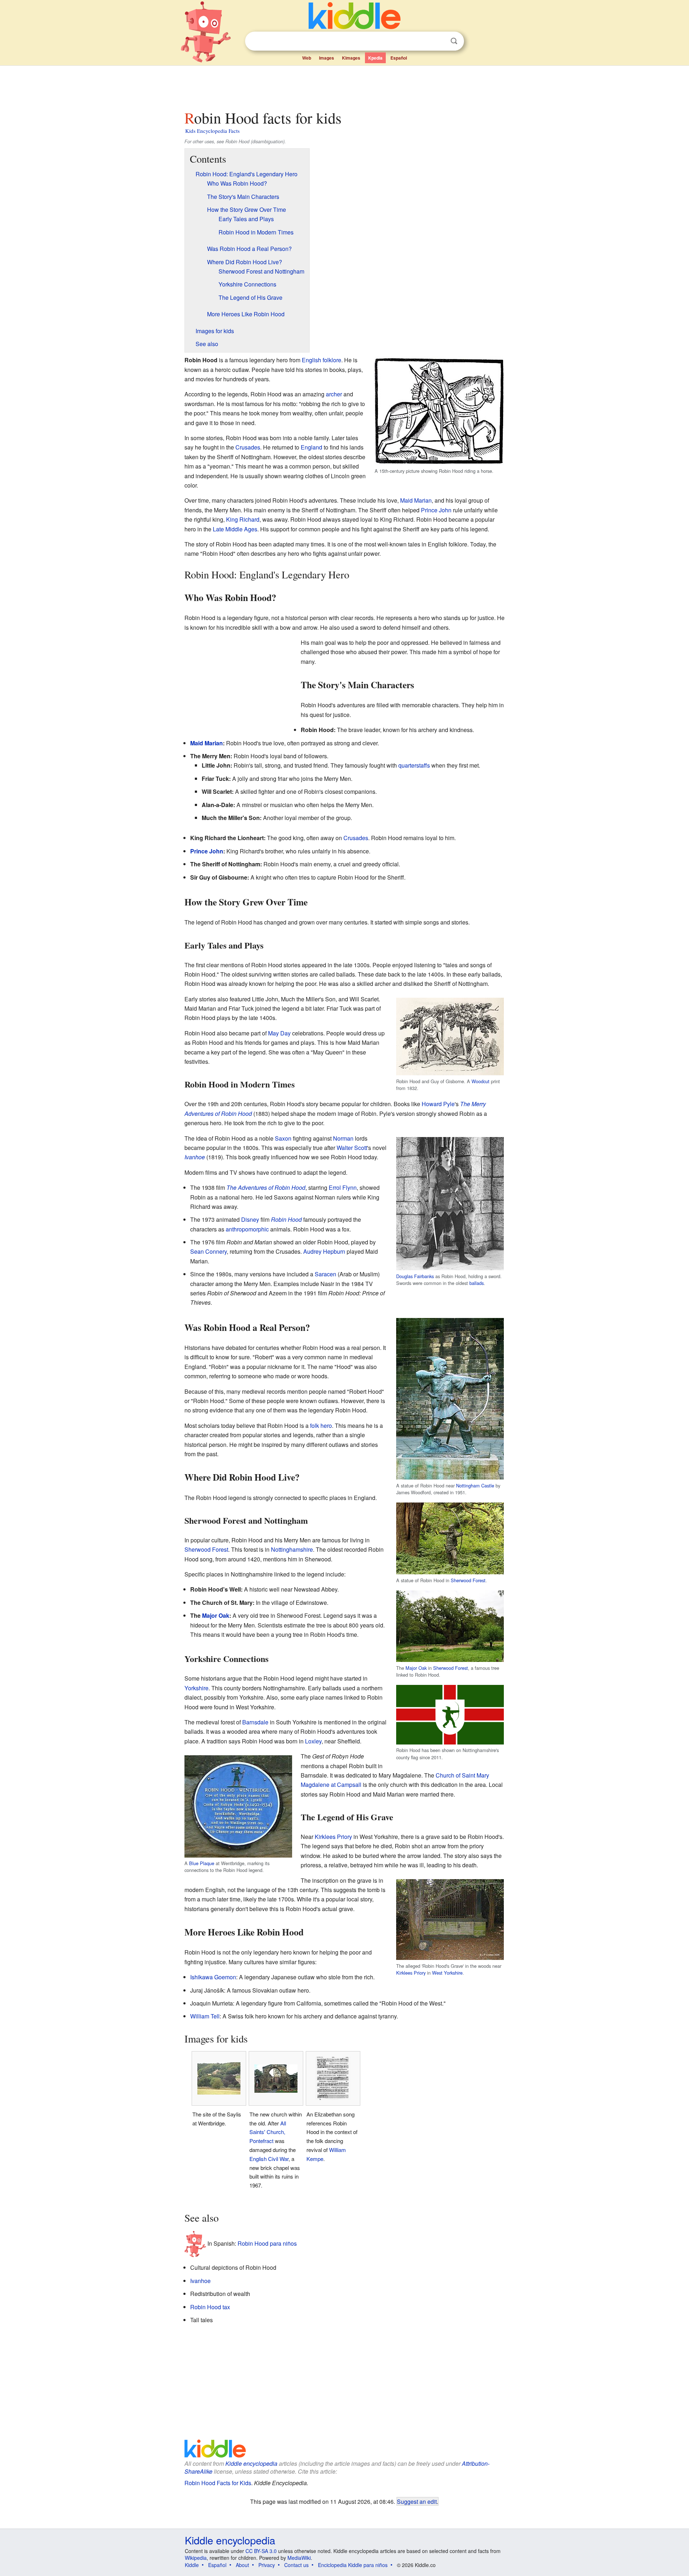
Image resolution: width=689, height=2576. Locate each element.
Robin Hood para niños (267, 2243)
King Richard (243, 519)
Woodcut (481, 1081)
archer (334, 394)
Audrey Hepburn (324, 1251)
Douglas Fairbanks (415, 1276)
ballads (477, 1283)
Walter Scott (352, 1148)
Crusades (248, 447)
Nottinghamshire (292, 1549)
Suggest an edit (417, 2501)
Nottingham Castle (475, 1485)
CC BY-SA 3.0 (261, 2551)
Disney (250, 1219)
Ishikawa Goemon (213, 1977)
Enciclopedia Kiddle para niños (353, 2565)
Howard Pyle (438, 1104)
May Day (279, 1033)
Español (399, 58)
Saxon (283, 1138)
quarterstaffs (414, 765)
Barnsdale (255, 1722)
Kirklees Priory (333, 1837)
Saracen (325, 1274)
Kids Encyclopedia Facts (212, 131)
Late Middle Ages (235, 529)
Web (307, 58)
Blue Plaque (202, 1863)
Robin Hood (286, 1219)
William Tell (205, 2016)
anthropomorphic (247, 1229)
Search (454, 41)
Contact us (296, 2565)
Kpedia (375, 58)
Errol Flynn (343, 1187)
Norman (343, 1138)
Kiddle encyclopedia (251, 2463)
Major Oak (416, 1668)
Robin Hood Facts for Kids (218, 2483)
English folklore (322, 360)
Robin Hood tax (210, 2307)
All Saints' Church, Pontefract (268, 2132)
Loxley (313, 1741)
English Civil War (269, 2159)
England (311, 447)
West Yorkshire (447, 1973)
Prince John (436, 510)
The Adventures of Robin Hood (266, 1187)
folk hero (321, 1426)
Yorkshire (196, 1688)
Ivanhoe (195, 1157)
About (242, 2565)
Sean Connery (208, 1251)
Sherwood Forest (468, 1580)
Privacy (267, 2565)
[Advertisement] (344, 86)
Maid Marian (416, 500)
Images (327, 58)
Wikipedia (196, 2558)
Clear (439, 41)
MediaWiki (299, 2558)
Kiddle (192, 2565)
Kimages (351, 58)
